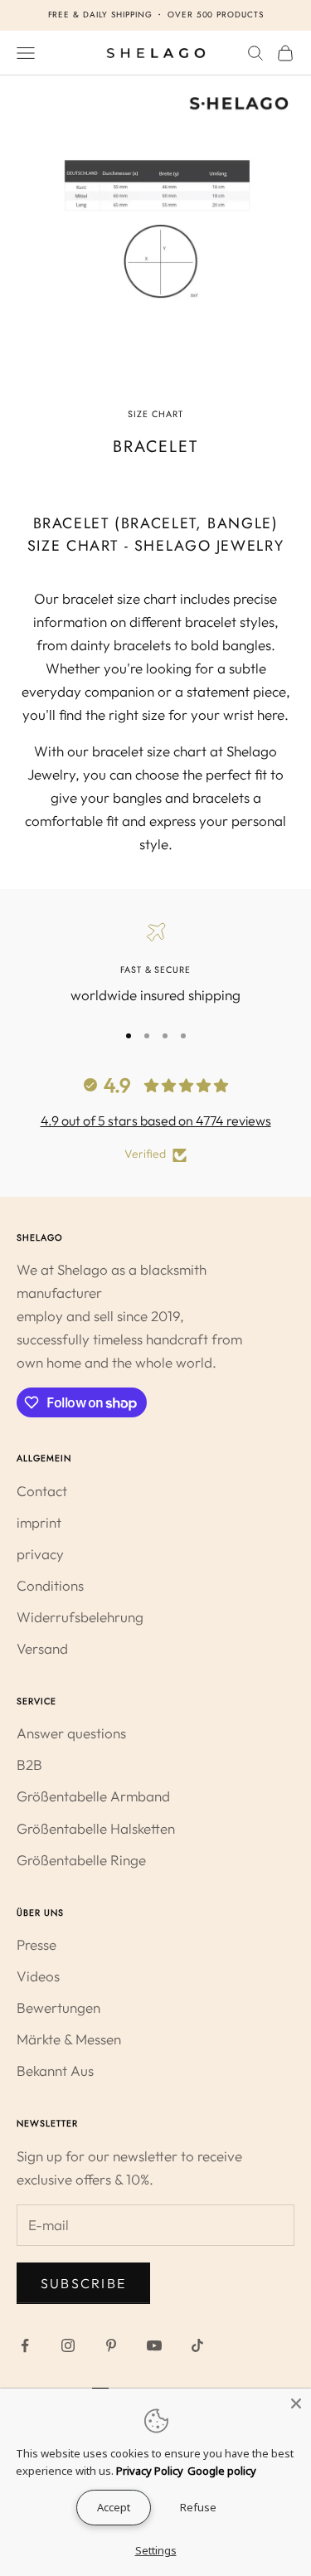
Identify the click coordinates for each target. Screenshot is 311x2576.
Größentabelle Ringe (81, 1860)
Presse (36, 1944)
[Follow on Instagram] (68, 2345)
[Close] (296, 2403)
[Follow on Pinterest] (111, 2345)
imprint (39, 1522)
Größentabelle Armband (93, 1796)
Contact (42, 1491)
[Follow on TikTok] (197, 2345)
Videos (38, 1976)
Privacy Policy (150, 2471)
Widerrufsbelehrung (80, 1617)
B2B (29, 1764)
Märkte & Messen (69, 2039)
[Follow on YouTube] (154, 2345)
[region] (155, 965)
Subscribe (83, 2283)
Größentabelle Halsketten (96, 1828)
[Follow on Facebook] (25, 2345)
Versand (42, 1648)
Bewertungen (58, 2007)
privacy (40, 1554)
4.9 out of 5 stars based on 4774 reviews (156, 1120)
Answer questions (71, 1733)
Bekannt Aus (55, 2071)
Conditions (50, 1585)
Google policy (222, 2471)
